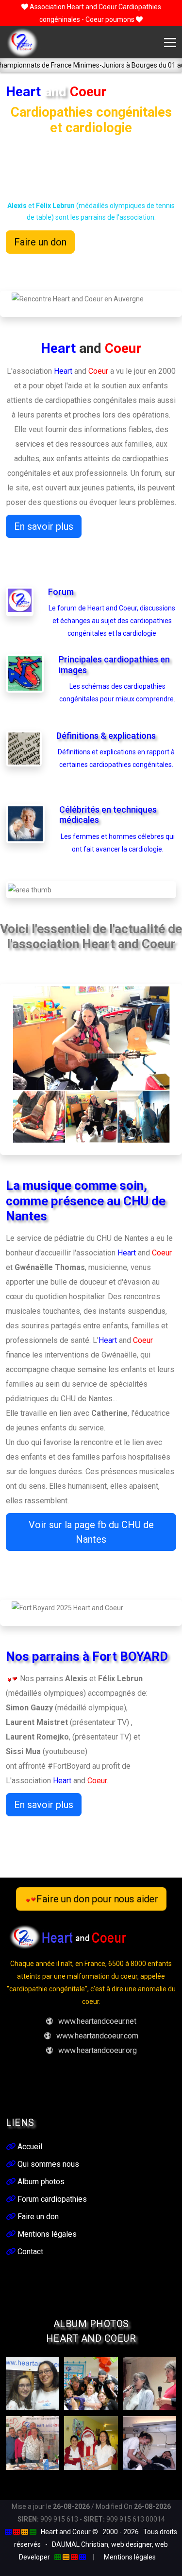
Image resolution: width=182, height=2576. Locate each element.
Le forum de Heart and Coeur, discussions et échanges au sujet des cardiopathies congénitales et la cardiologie (112, 621)
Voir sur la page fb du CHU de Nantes (91, 1532)
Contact (29, 2252)
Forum (61, 592)
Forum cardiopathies (51, 2199)
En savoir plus (44, 526)
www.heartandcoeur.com (97, 2036)
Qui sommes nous (47, 2164)
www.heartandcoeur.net (97, 2021)
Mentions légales (46, 2234)
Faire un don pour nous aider (98, 1899)
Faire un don (40, 242)
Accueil (29, 2147)
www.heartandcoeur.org (98, 2050)
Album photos (40, 2182)
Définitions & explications (106, 736)
